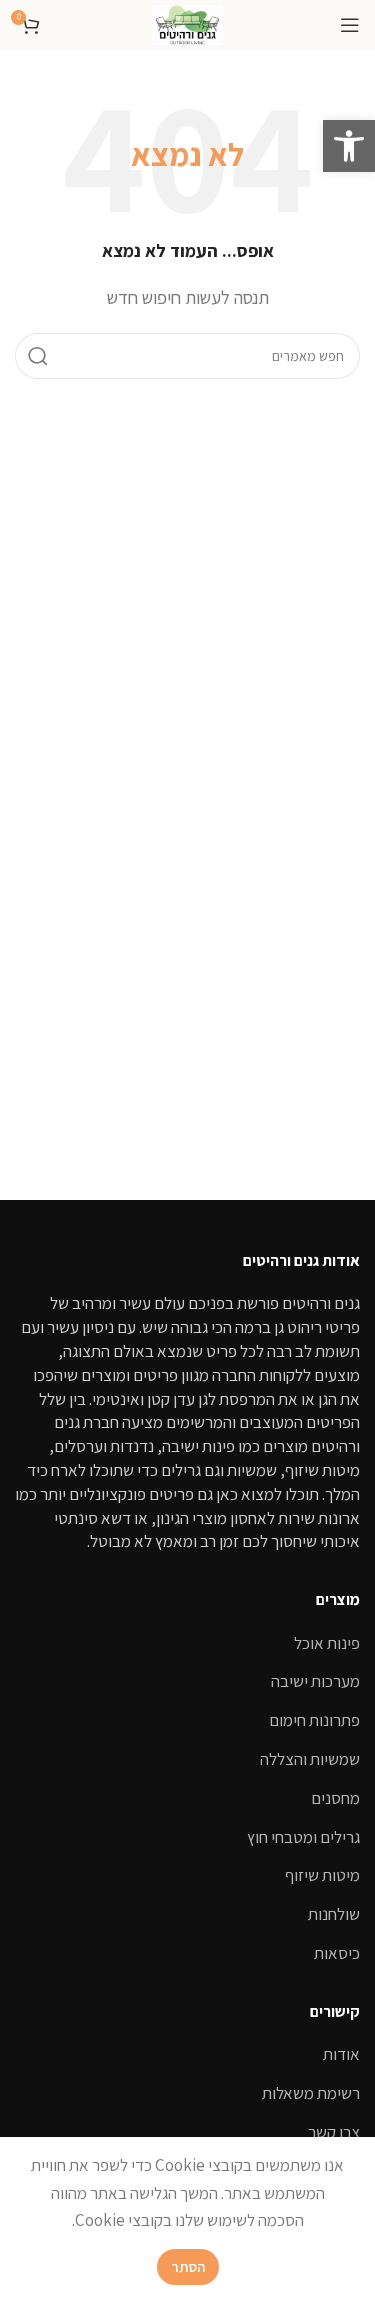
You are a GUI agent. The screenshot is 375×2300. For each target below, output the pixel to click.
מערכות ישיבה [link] (315, 1681)
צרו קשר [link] (334, 2132)
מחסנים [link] (335, 1798)
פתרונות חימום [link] (314, 1720)
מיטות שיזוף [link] (322, 1875)
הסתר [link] (188, 2266)
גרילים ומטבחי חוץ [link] (303, 1837)
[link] (349, 146)
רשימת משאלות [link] (311, 2093)
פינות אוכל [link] (327, 1643)
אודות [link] (341, 2054)
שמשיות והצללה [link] (310, 1759)
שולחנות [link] (334, 1914)
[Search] (38, 356)
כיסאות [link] (337, 1953)
